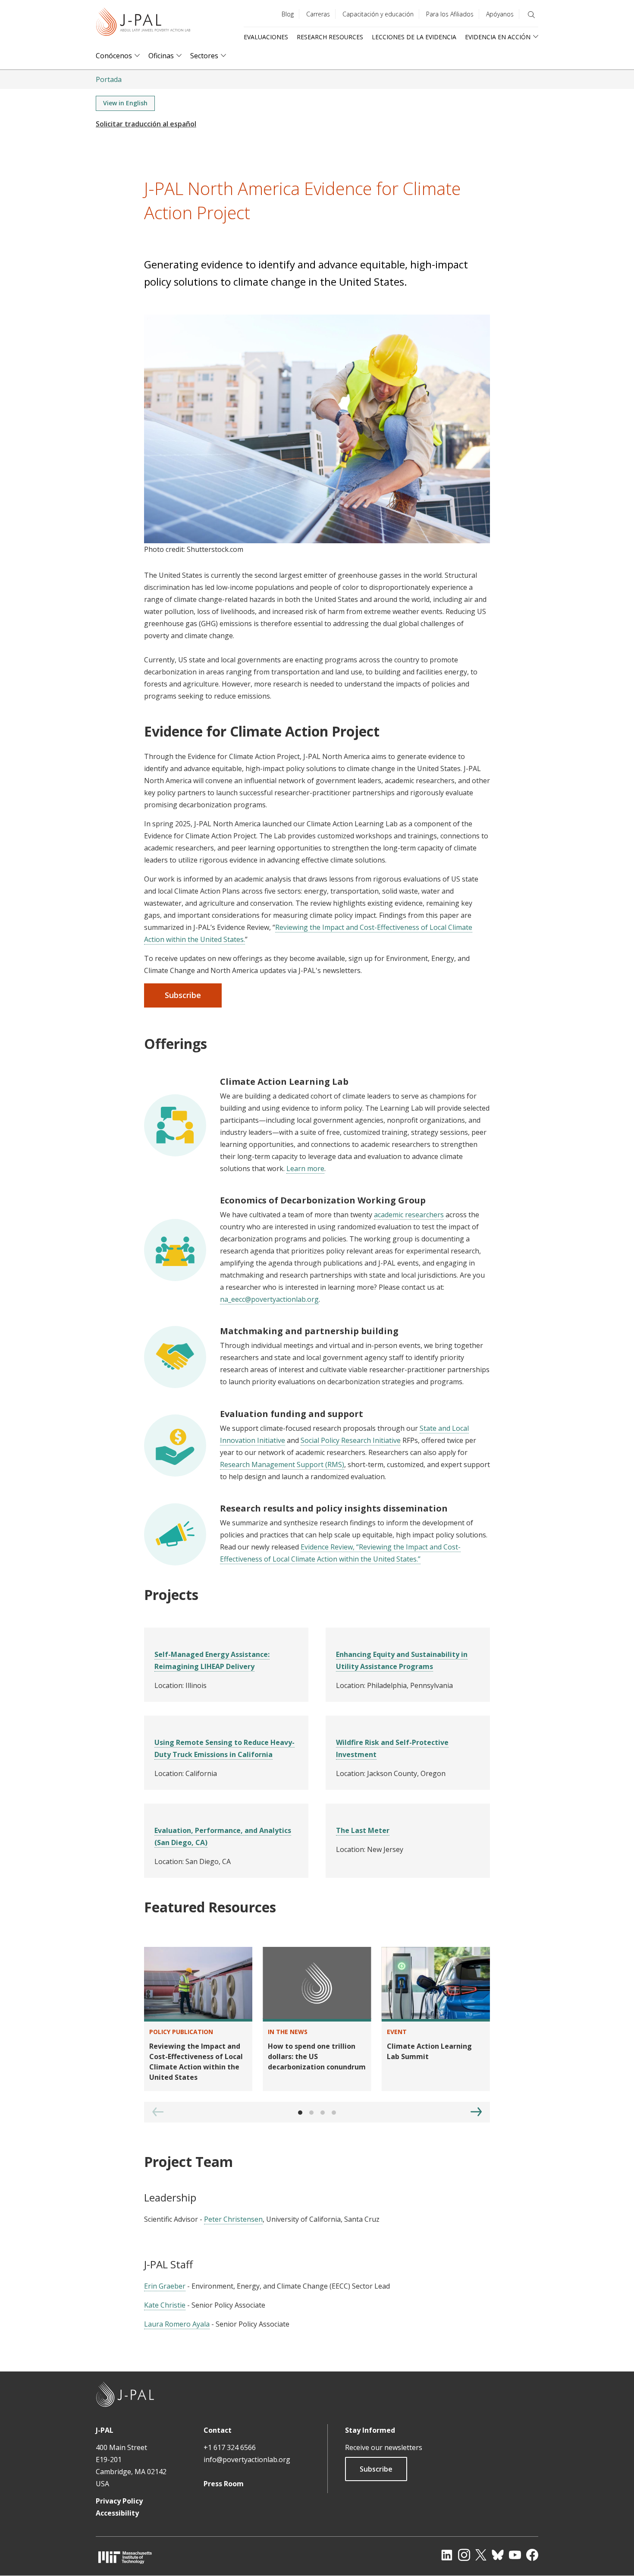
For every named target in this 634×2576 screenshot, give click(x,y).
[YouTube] (515, 2555)
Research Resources (330, 37)
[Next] (476, 2112)
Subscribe (376, 2469)
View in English (125, 103)
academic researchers (409, 1215)
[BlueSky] (498, 2555)
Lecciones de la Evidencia (414, 37)
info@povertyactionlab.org (247, 2459)
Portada (109, 79)
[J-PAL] (143, 24)
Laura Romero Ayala (177, 2324)
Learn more (305, 1168)
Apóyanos (500, 14)
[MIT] (125, 2557)
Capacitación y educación (378, 14)
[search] (531, 15)
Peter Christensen (233, 2219)
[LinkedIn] (447, 2555)
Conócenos (114, 56)
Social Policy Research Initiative (351, 1440)
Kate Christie (165, 2305)
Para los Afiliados (450, 14)
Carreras (318, 14)
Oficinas (161, 56)
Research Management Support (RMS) (282, 1464)
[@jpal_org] (464, 2555)
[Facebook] (532, 2555)
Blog (288, 14)
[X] (481, 2555)
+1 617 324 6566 (230, 2447)
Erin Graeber (165, 2286)
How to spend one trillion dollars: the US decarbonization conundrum (317, 2056)
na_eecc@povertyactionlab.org (269, 1299)
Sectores (204, 56)
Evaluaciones (266, 37)
